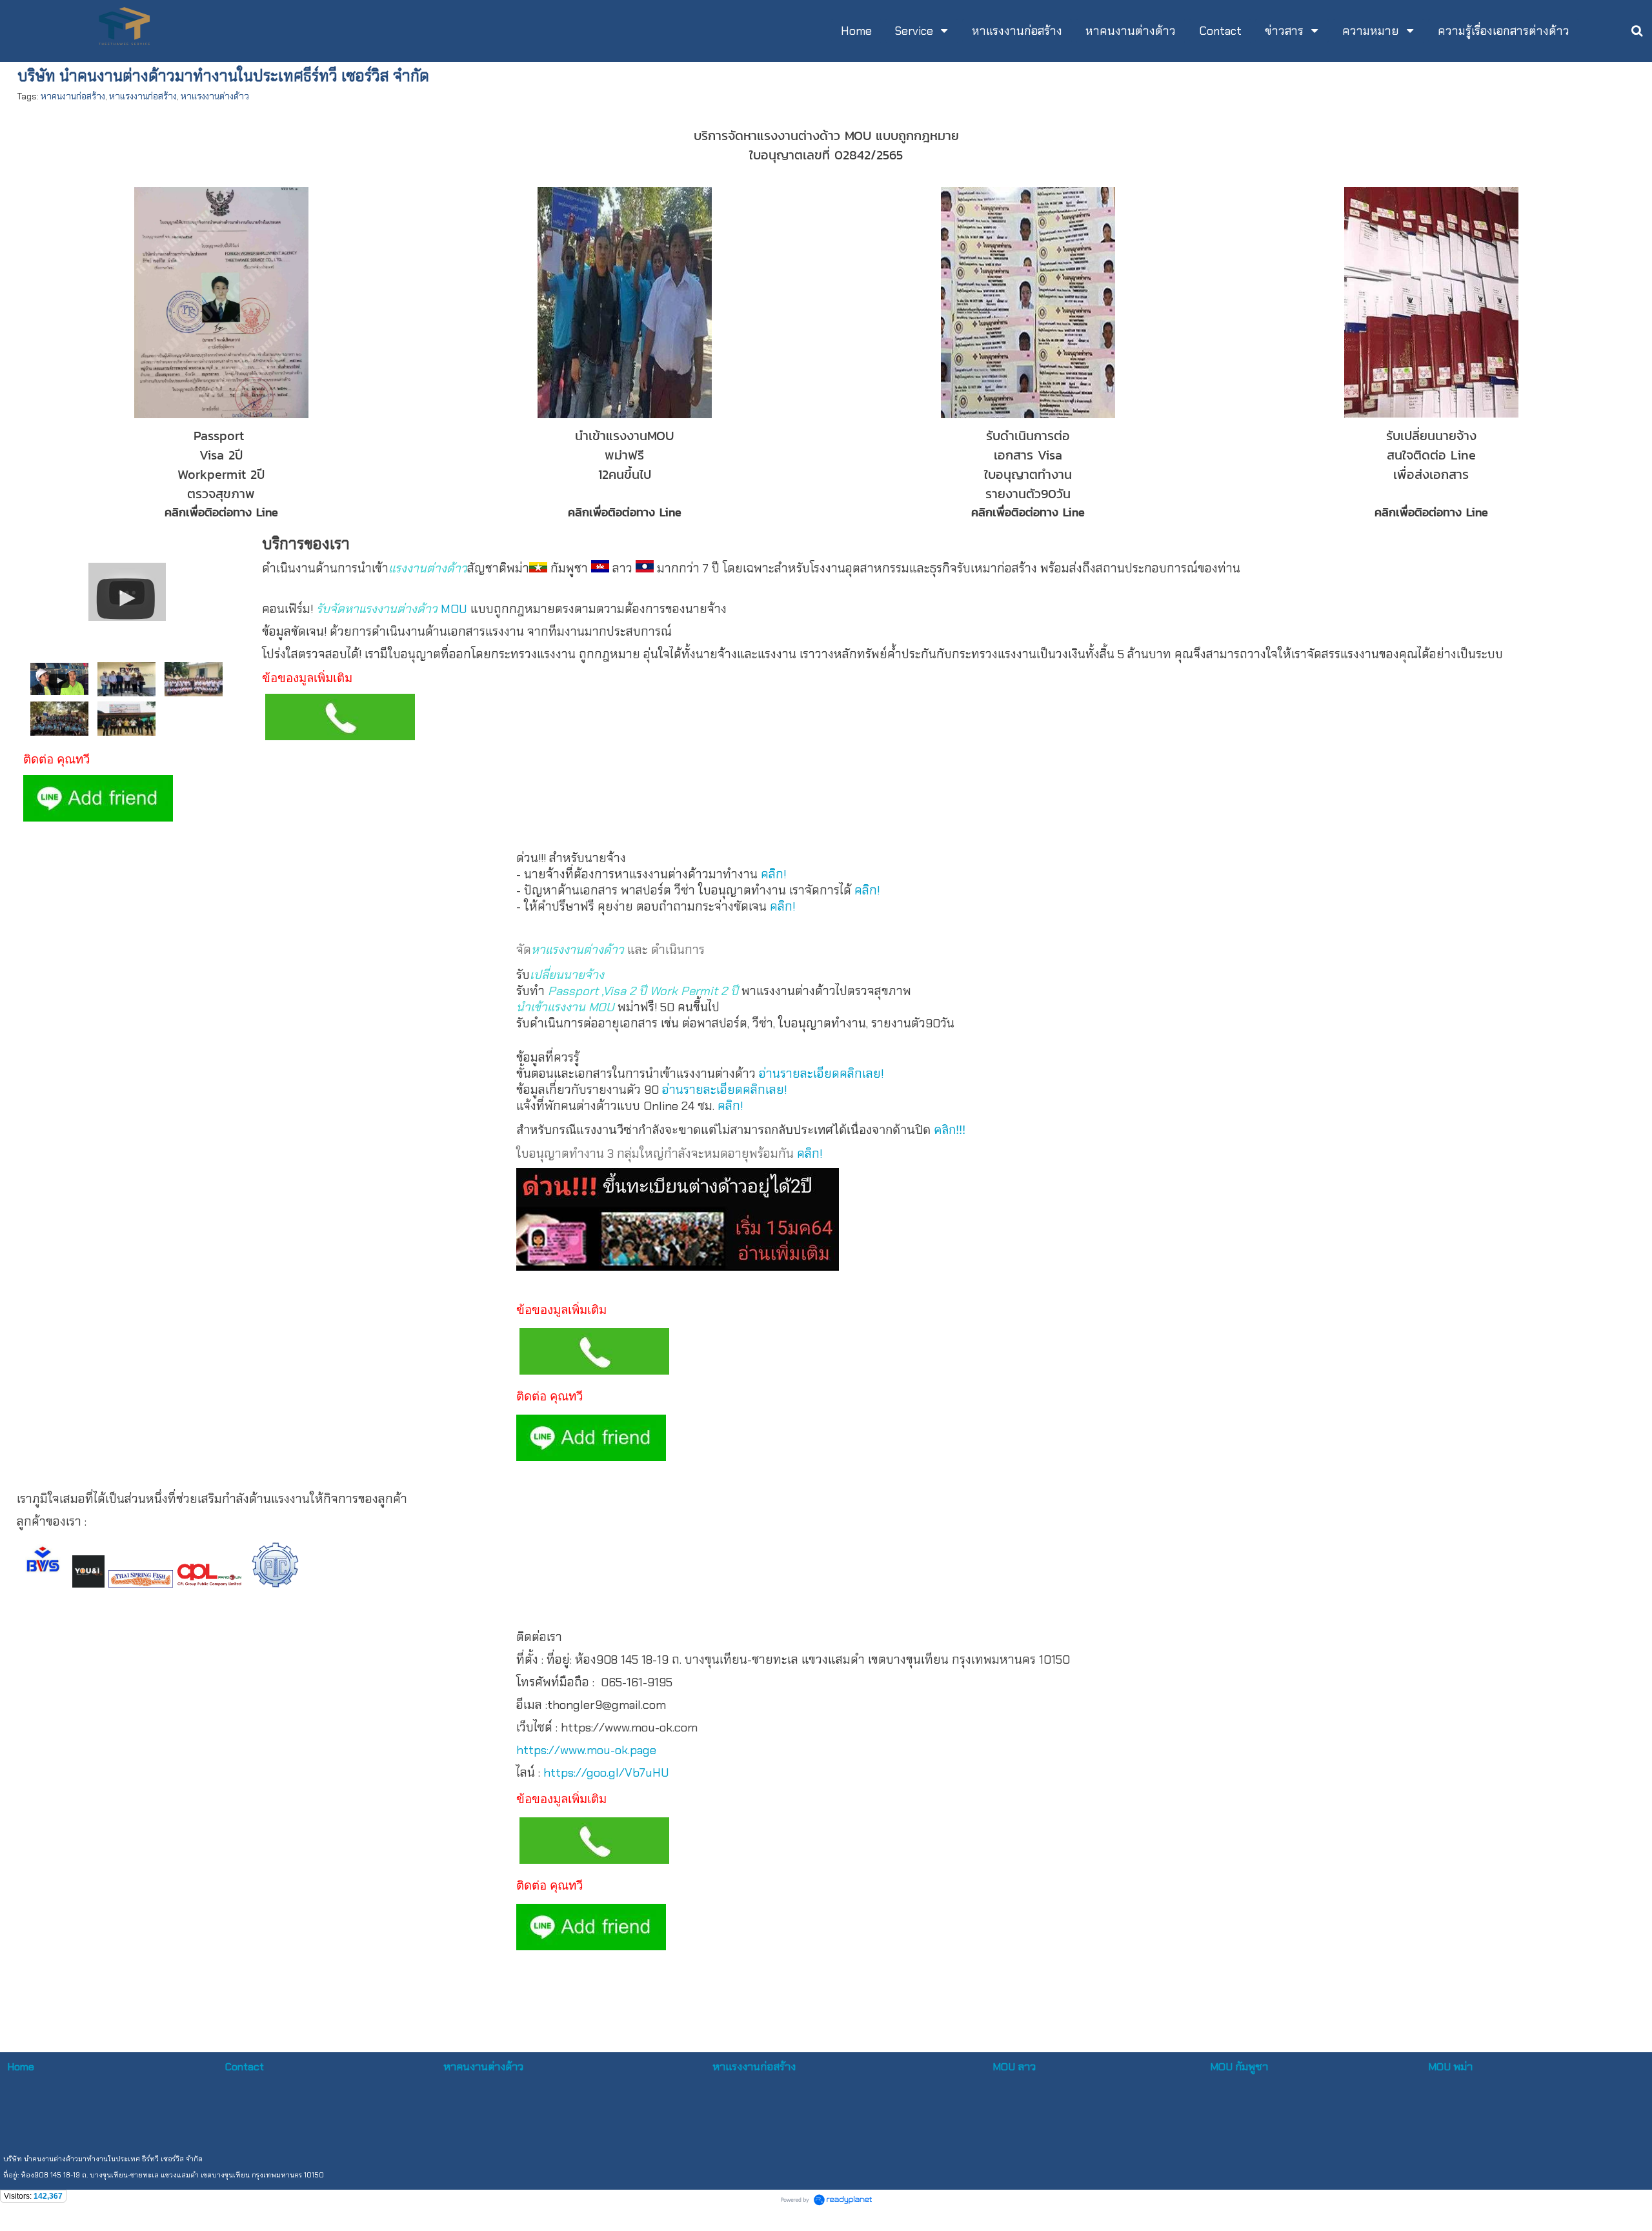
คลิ (804, 1154)
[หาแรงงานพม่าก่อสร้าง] (194, 678)
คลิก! (773, 874)
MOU (454, 609)
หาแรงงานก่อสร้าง (143, 96)
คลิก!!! (950, 1130)
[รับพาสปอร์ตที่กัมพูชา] (126, 717)
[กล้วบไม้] (59, 678)
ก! (817, 1154)
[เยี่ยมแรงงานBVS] (126, 678)
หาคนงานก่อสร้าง (73, 96)
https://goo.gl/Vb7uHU (606, 1772)
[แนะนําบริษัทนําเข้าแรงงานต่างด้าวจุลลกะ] (127, 589)
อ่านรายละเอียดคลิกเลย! (821, 1074)
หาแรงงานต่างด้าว (215, 96)
